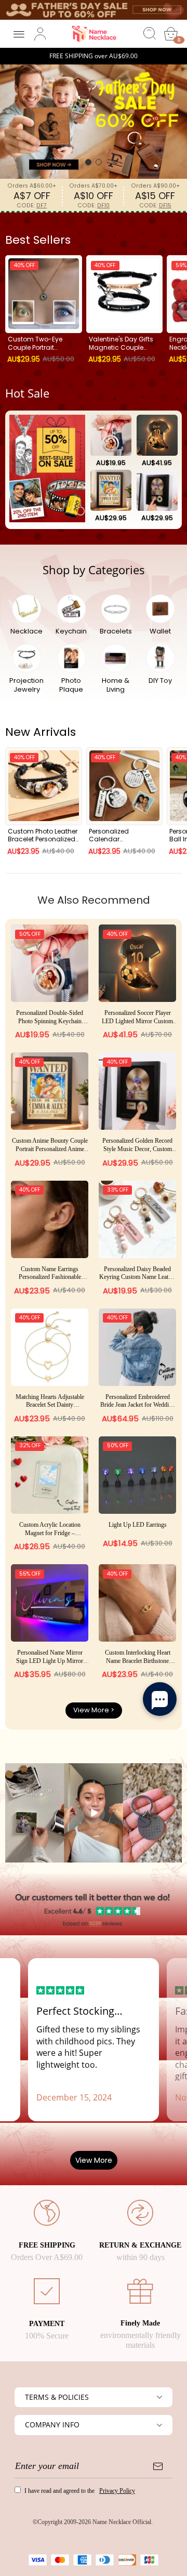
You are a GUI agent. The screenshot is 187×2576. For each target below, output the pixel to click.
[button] (88, 162)
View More (94, 2160)
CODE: (32, 206)
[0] (171, 34)
